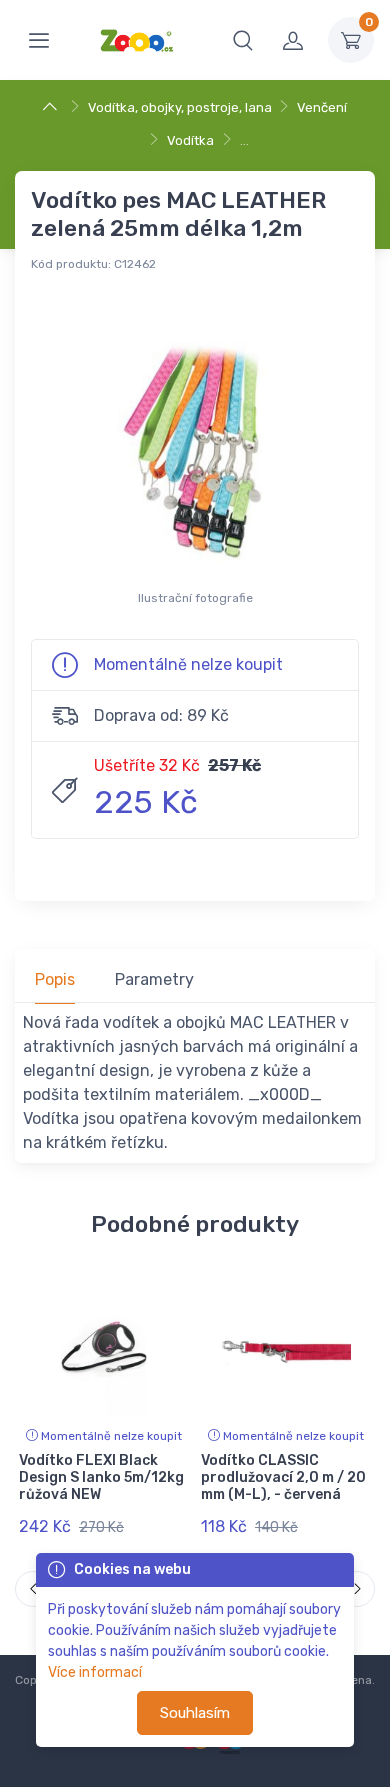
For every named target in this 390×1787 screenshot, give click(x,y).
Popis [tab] (55, 979)
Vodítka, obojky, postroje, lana (180, 107)
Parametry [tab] (154, 979)
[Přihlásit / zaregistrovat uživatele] (293, 40)
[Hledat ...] (243, 40)
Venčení (322, 107)
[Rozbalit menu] (39, 40)
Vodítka (190, 140)
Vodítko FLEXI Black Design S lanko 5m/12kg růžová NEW (101, 1477)
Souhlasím (195, 1713)
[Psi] (52, 107)
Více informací (95, 1672)
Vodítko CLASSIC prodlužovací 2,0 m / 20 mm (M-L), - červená (283, 1477)
